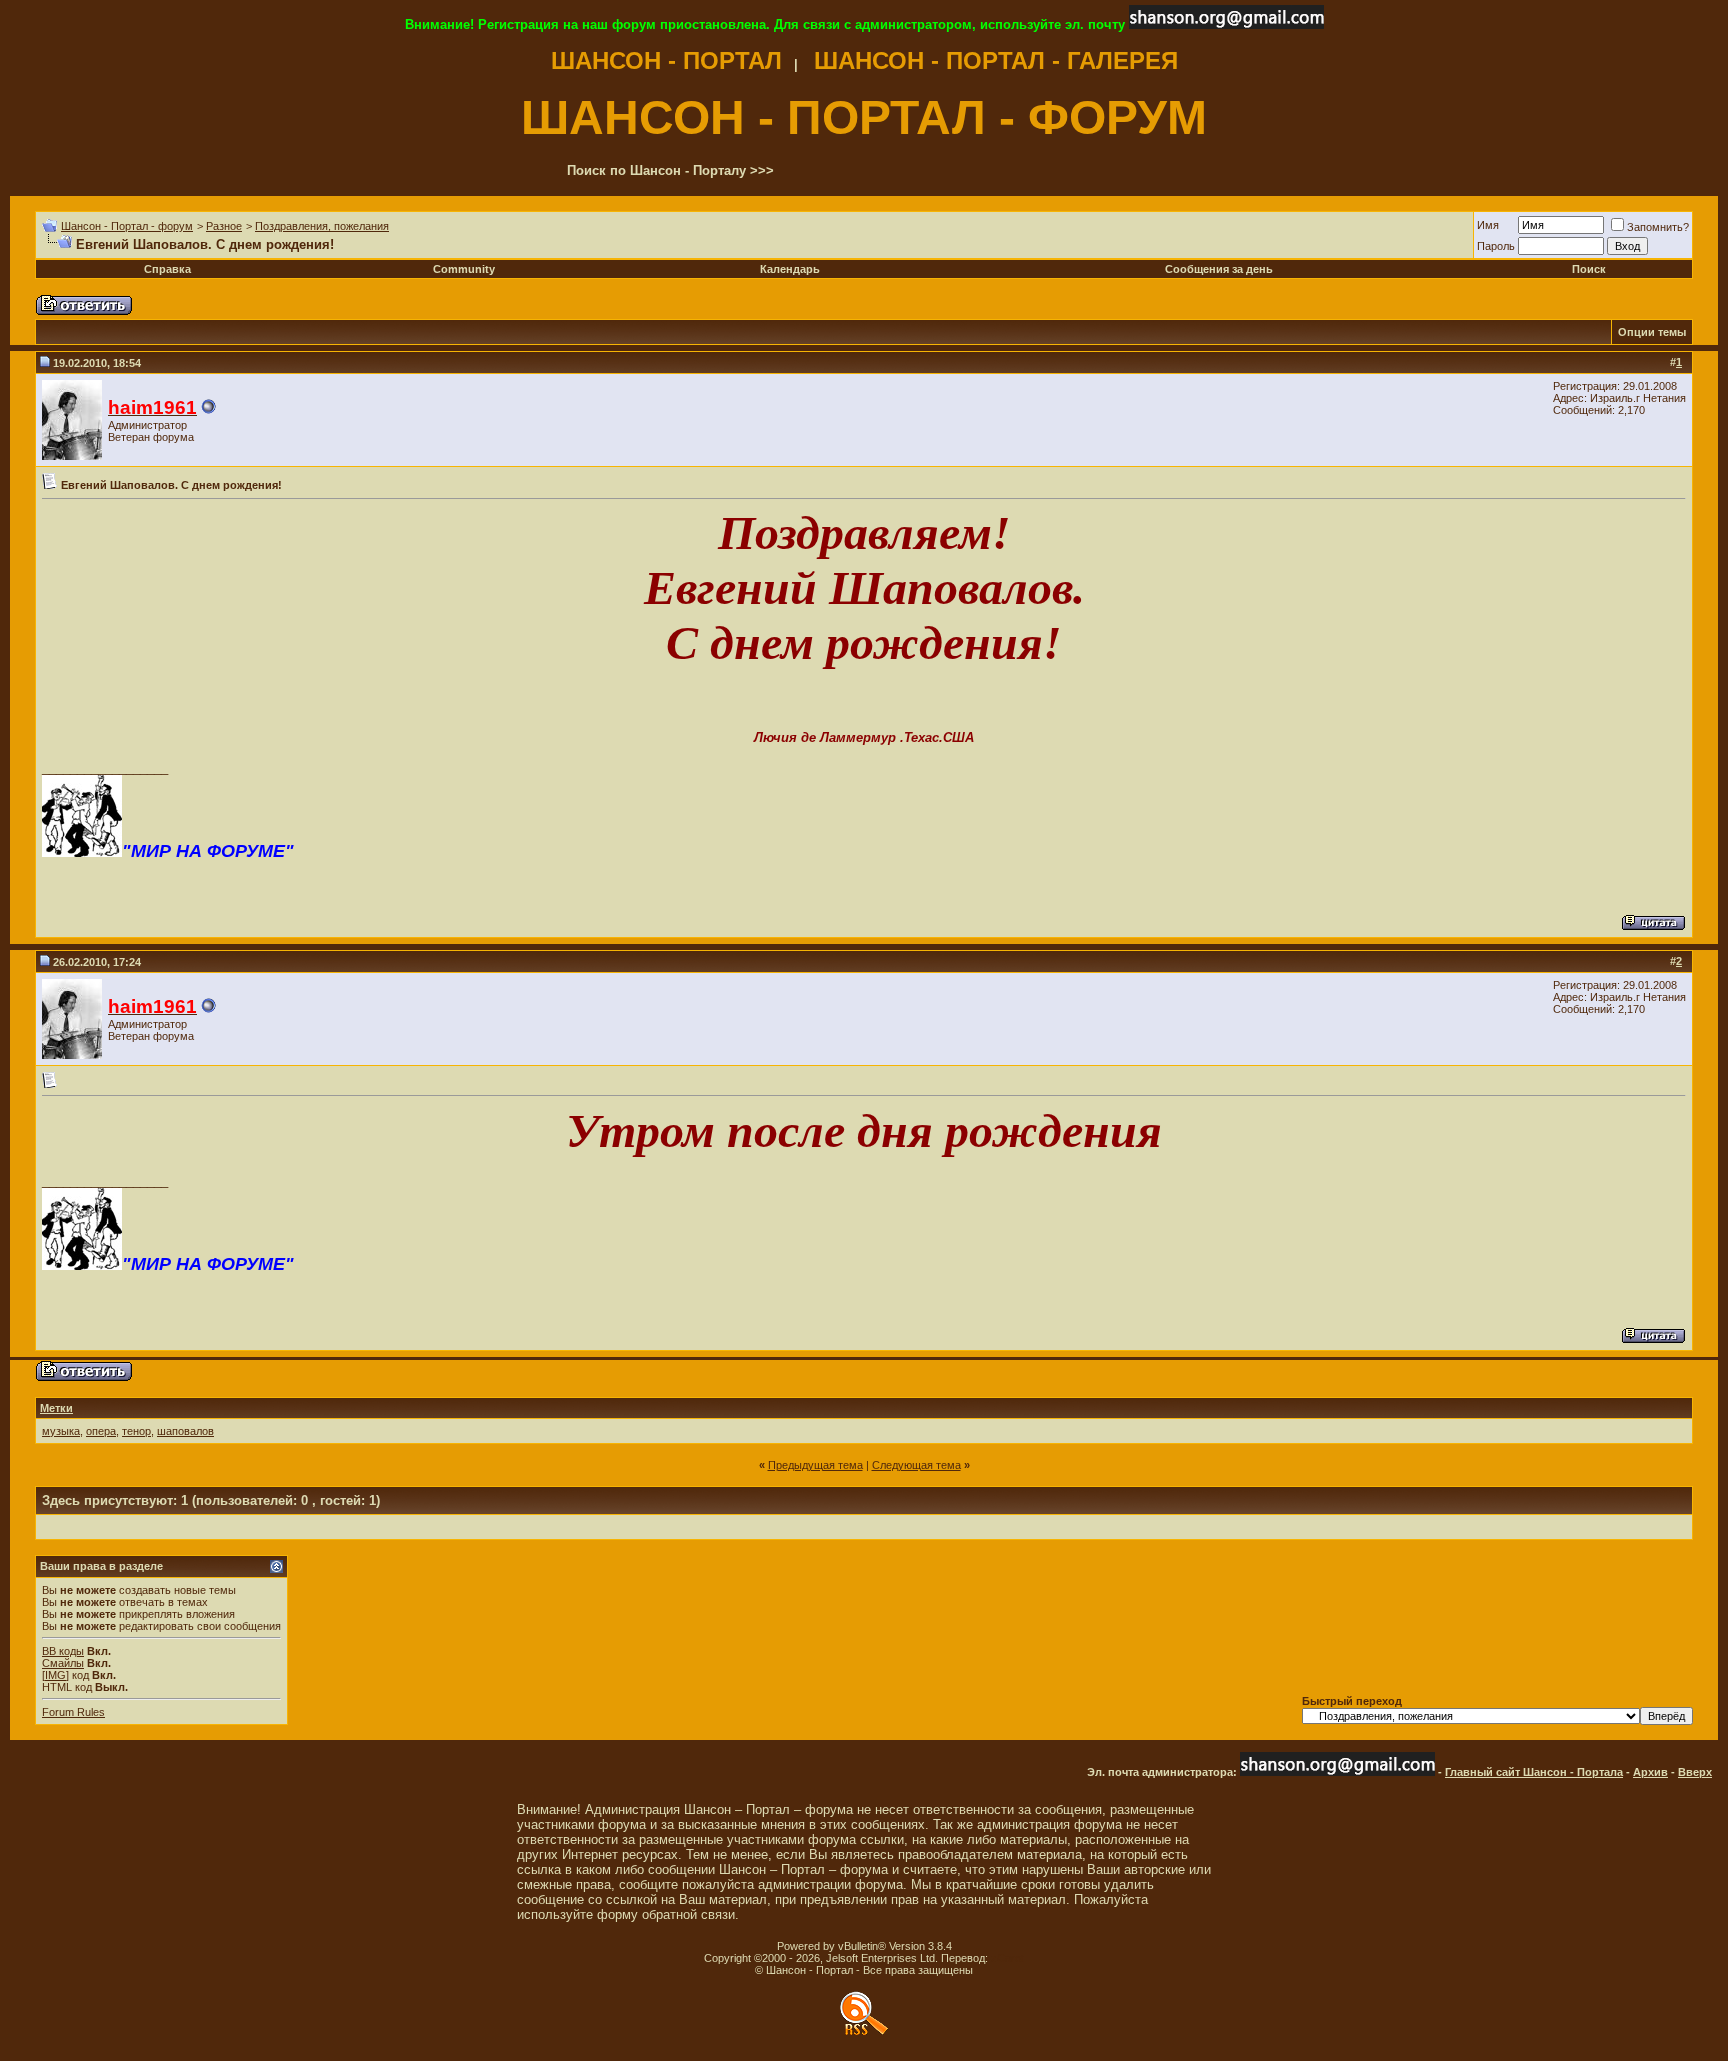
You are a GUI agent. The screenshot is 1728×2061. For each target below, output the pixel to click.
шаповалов (185, 1431)
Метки (56, 1408)
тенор (136, 1431)
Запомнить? (1658, 227)
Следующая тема (916, 1465)
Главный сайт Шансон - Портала (1534, 1772)
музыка (61, 1431)
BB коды (63, 1651)
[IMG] (55, 1675)
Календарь (790, 269)
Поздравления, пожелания (322, 226)
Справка (167, 269)
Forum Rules (73, 1712)
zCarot (1007, 1958)
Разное (224, 226)
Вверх (1695, 1772)
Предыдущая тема (815, 1465)
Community (464, 269)
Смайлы (63, 1663)
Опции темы (1652, 332)
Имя (1488, 225)
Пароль (1496, 246)
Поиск (1589, 269)
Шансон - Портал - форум (127, 226)
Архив (1650, 1772)
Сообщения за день (1219, 269)
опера (101, 1431)
